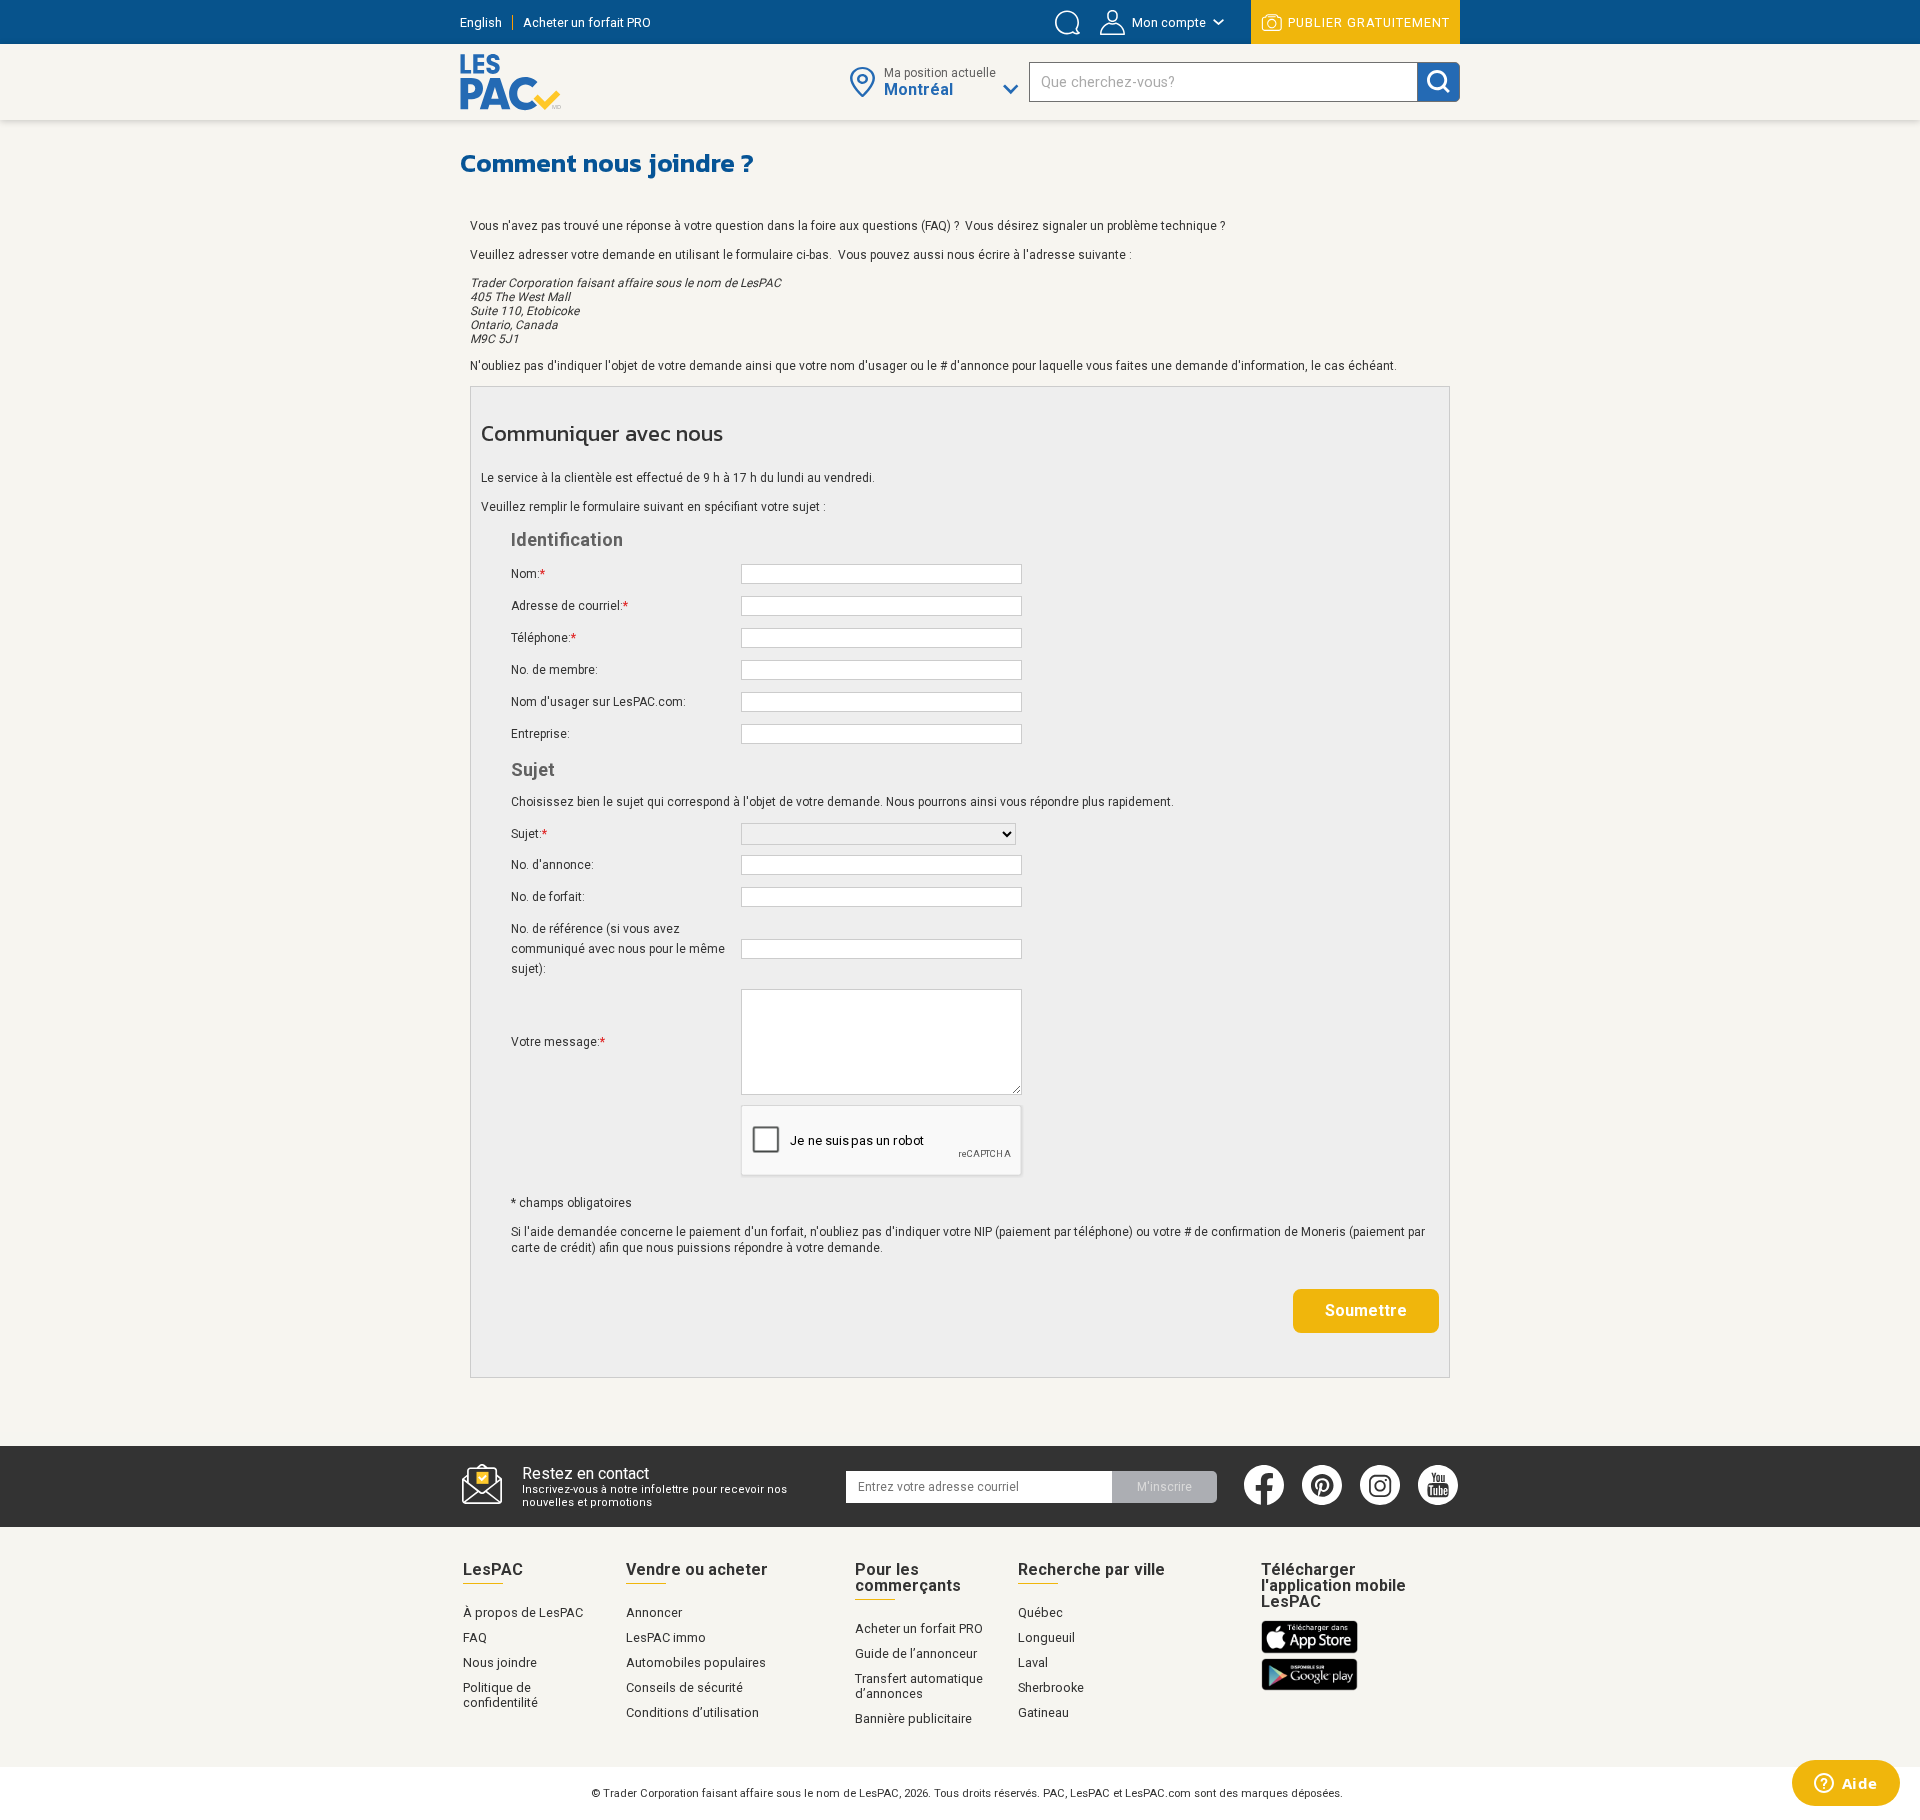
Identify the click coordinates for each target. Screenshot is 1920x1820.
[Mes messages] (1067, 22)
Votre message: (558, 1042)
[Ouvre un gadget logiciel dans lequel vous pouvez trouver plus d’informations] (1845, 1785)
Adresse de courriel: (569, 606)
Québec (1040, 1612)
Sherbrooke (1051, 1687)
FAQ (475, 1637)
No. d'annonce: (552, 865)
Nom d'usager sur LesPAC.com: (598, 702)
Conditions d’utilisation (692, 1712)
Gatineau (1043, 1712)
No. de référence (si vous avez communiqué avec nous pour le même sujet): (618, 949)
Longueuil (1046, 1637)
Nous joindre (500, 1662)
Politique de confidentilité (500, 1695)
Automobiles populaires (696, 1662)
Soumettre (1366, 1310)
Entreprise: (540, 734)
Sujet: (529, 834)
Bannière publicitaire (913, 1718)
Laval (1033, 1662)
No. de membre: (554, 670)
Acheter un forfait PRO (587, 22)
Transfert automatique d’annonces (919, 1686)
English (481, 22)
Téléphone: (543, 638)
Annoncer (654, 1612)
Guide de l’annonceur (916, 1653)
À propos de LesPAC (523, 1612)
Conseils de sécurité (684, 1687)
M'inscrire (1164, 1487)
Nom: (528, 574)
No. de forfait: (548, 897)
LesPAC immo (666, 1637)
